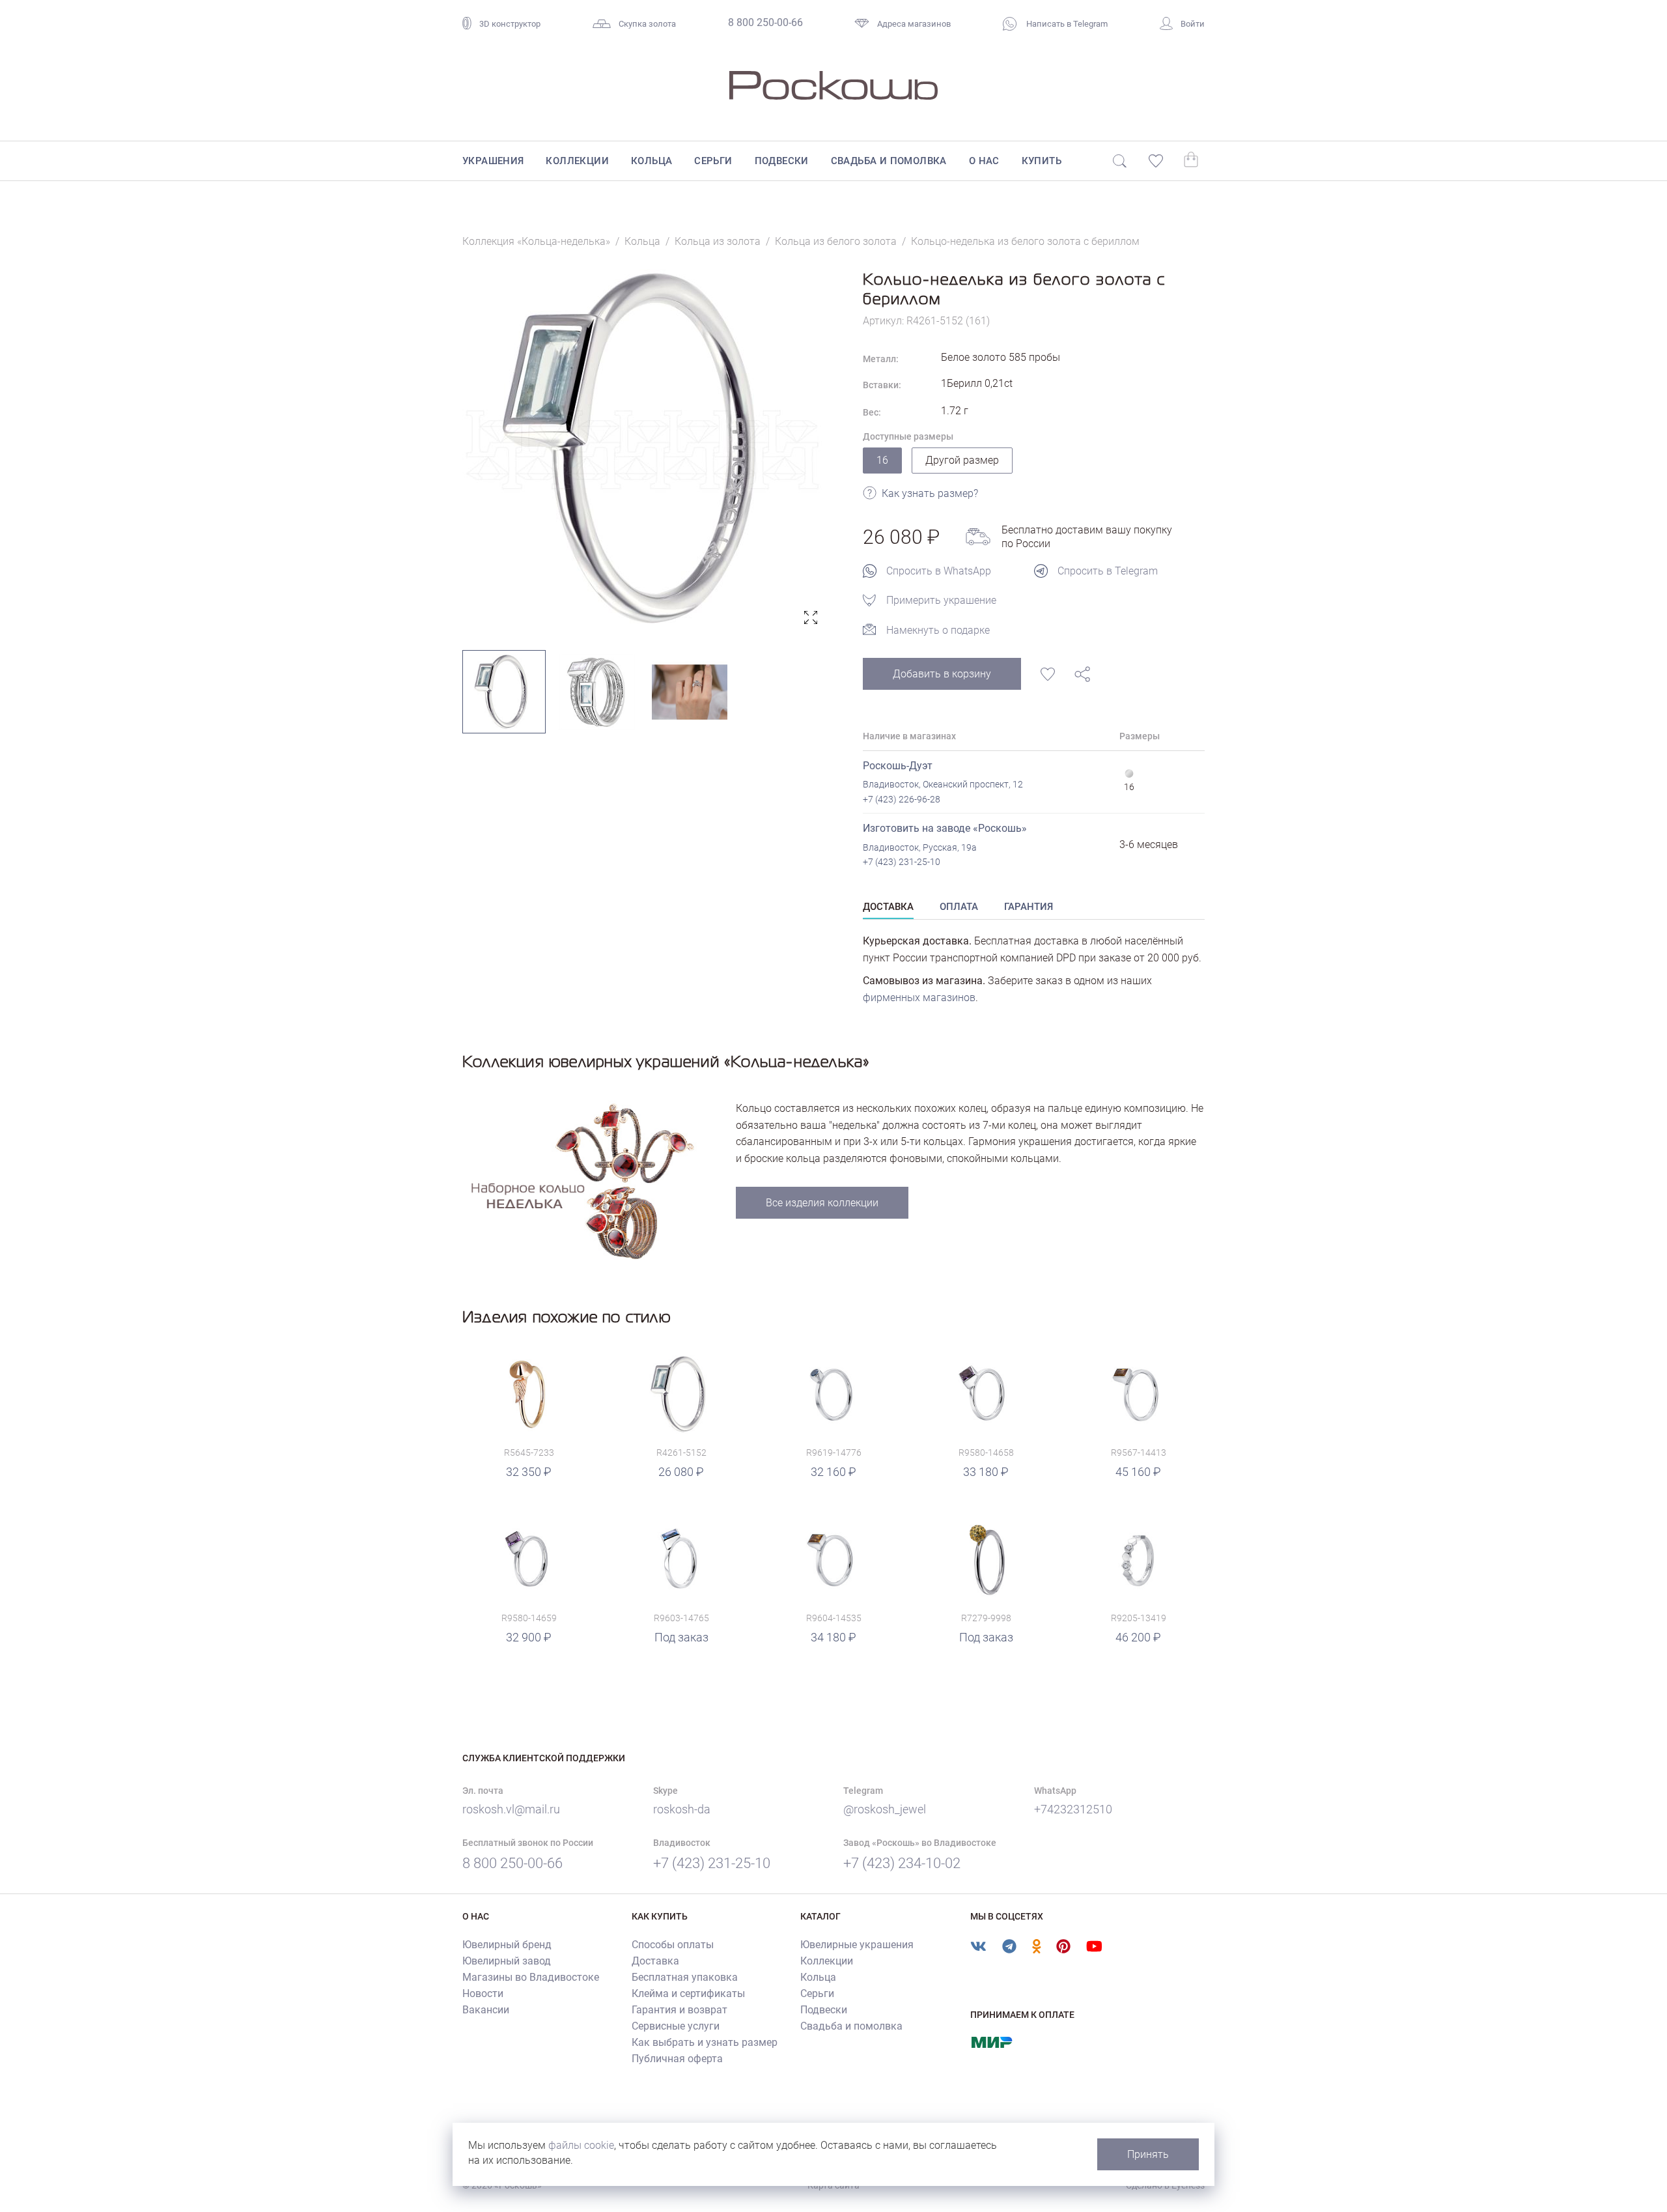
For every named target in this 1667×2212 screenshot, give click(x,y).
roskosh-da (682, 1809)
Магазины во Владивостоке (531, 1977)
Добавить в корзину (942, 674)
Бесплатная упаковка (685, 1977)
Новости (483, 1993)
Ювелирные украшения (857, 1945)
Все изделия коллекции (822, 1203)
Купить (1042, 161)
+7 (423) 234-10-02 (902, 1863)
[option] (643, 450)
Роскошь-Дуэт (898, 766)
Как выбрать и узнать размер (705, 2042)
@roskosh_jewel (885, 1809)
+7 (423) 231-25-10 (902, 862)
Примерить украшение (941, 600)
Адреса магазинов (914, 24)
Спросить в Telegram (1108, 571)
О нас (984, 161)
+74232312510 (1073, 1809)
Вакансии (486, 2010)
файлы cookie (581, 2145)
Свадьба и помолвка (889, 161)
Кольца (651, 161)
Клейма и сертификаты (688, 1993)
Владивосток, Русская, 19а (920, 847)
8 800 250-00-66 (765, 22)
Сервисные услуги (676, 2026)
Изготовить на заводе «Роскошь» (945, 828)
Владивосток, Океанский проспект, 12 (943, 784)
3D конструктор (510, 24)
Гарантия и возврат (679, 2010)
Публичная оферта (677, 2059)
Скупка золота (647, 24)
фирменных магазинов (919, 998)
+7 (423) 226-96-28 (902, 799)
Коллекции (577, 161)
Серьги (713, 161)
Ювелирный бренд (507, 1945)
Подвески (782, 161)
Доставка (655, 1961)
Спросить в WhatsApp (939, 571)
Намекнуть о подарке (938, 630)
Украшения (493, 161)
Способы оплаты (673, 1945)
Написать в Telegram (1066, 24)
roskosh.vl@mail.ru (511, 1809)
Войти (1193, 24)
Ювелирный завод (507, 1961)
